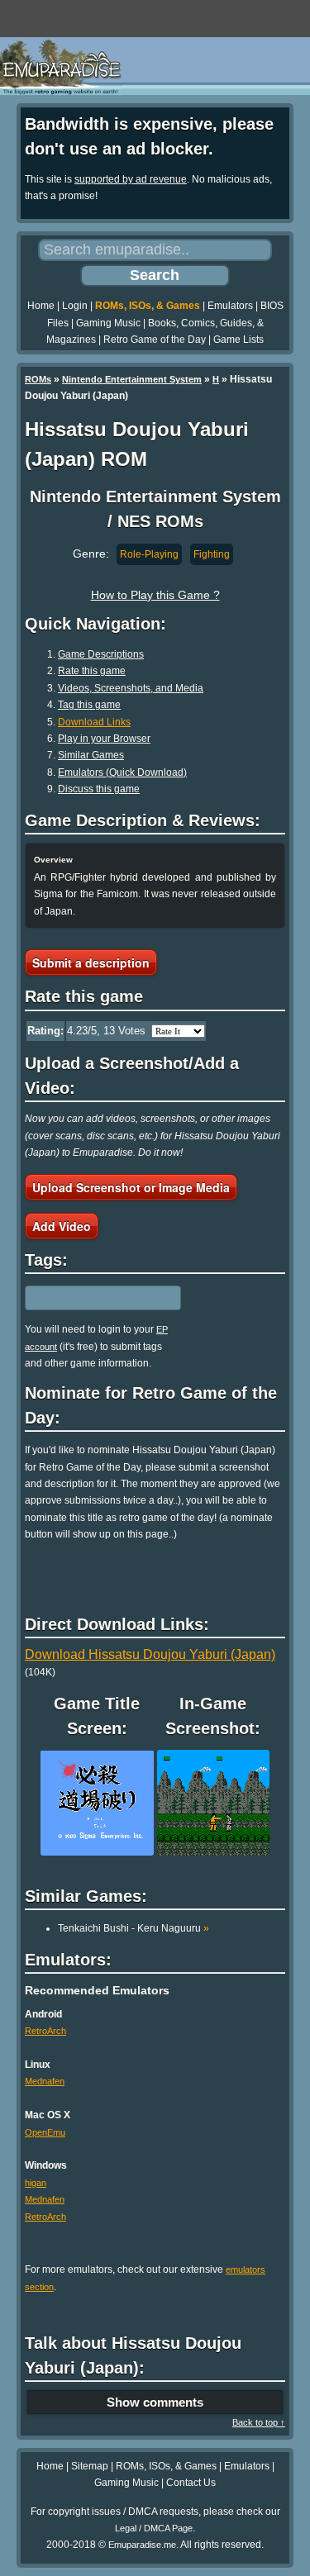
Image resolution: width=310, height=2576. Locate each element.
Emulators (230, 306)
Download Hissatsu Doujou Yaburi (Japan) (150, 1654)
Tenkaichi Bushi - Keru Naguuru (134, 1928)
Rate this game (92, 671)
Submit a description (91, 962)
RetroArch (45, 2031)
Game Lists (238, 340)
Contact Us (191, 2483)
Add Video (62, 1226)
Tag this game (89, 705)
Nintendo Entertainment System (132, 379)
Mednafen (45, 2081)
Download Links (94, 722)
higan (36, 2183)
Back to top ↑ (259, 2422)
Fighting (212, 554)
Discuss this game (99, 789)
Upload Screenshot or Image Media (131, 1187)
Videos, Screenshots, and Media (131, 688)
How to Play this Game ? (155, 595)
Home (41, 306)
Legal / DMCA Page (154, 2528)
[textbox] (97, 1298)
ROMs (38, 379)
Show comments (155, 2402)
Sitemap (90, 2466)
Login (75, 306)
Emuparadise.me (142, 2545)
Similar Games (91, 755)
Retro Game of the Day (155, 340)
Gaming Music (108, 323)
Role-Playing (149, 554)
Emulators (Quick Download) (122, 772)
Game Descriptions (101, 654)
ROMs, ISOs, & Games (148, 306)
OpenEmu (45, 2132)
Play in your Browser (104, 739)
